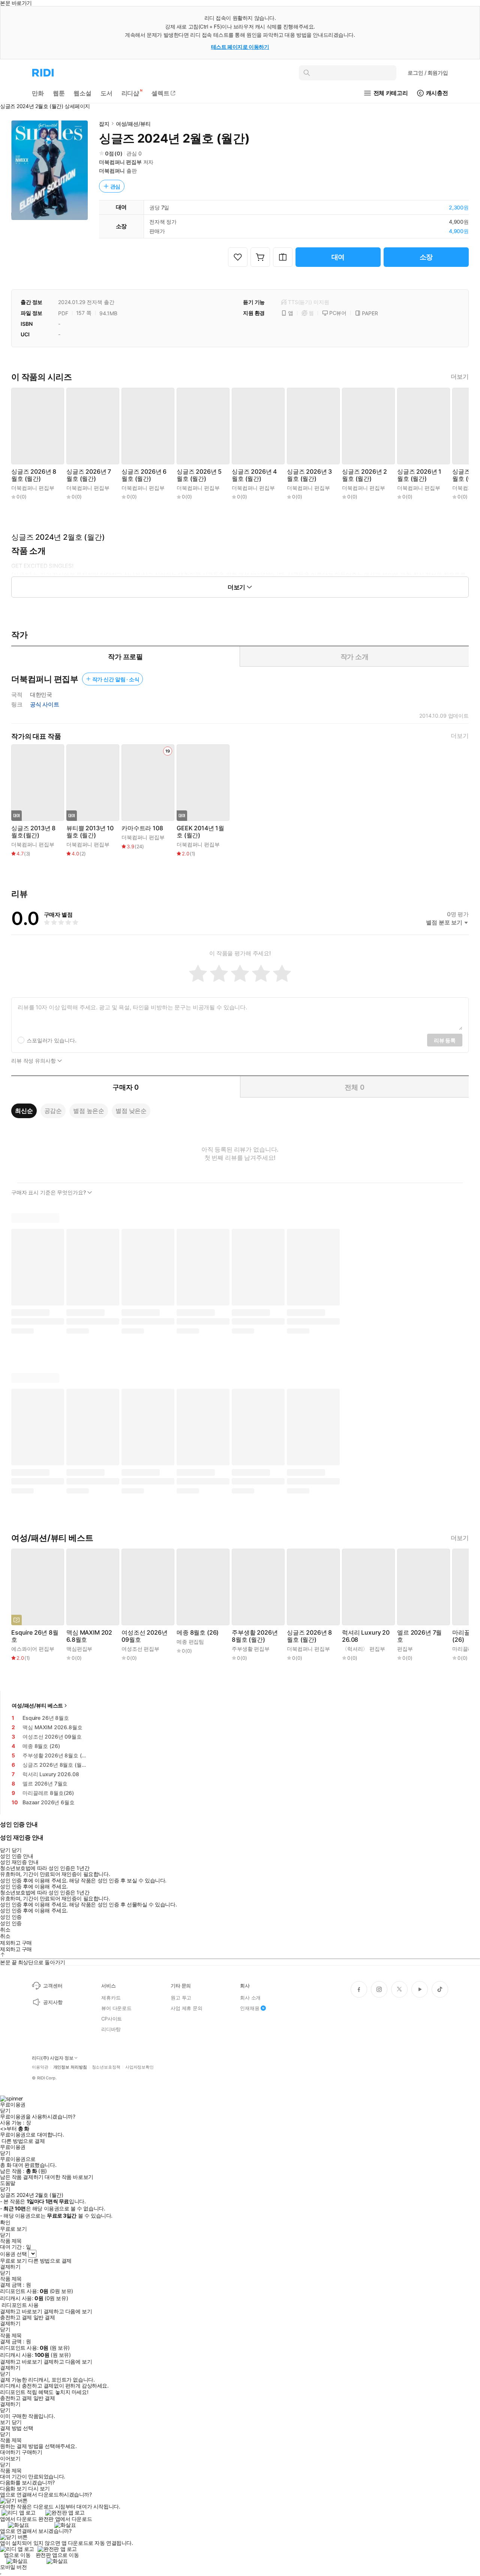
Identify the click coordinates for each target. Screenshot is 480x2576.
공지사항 (53, 2002)
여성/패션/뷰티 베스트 (37, 1705)
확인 (5, 2222)
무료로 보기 (13, 2261)
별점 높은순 (89, 1111)
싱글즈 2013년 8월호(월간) (33, 832)
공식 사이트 (45, 705)
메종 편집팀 (190, 1642)
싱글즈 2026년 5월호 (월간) (199, 475)
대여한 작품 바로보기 (69, 2177)
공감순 (53, 1111)
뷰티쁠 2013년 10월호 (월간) (90, 832)
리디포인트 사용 (20, 2305)
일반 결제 (44, 2317)
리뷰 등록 (445, 1040)
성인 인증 (11, 1917)
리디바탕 (111, 2029)
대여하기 (10, 2452)
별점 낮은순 (131, 1111)
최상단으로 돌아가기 (42, 1962)
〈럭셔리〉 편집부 (364, 1649)
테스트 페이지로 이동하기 (240, 47)
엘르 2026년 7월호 (419, 1636)
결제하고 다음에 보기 (68, 2311)
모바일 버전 (13, 2567)
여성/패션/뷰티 (133, 124)
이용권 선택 (13, 2254)
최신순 (24, 1111)
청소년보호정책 (106, 2067)
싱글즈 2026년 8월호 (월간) (34, 475)
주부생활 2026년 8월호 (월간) (255, 1636)
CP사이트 (112, 2019)
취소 (5, 1930)
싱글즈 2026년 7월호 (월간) (89, 475)
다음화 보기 (13, 2489)
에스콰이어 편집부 (33, 1649)
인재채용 (250, 2008)
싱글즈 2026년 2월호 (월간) (364, 475)
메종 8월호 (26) (198, 1633)
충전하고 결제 (16, 2317)
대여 (338, 257)
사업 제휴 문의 (187, 2008)
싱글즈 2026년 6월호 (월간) (144, 475)
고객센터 (53, 1986)
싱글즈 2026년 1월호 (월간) (419, 475)
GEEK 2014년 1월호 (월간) (200, 832)
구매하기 (32, 2452)
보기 (5, 2422)
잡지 (104, 124)
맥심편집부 (79, 1649)
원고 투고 (181, 1998)
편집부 (405, 1649)
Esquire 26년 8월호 (35, 1636)
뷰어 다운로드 (116, 2008)
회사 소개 (250, 1998)
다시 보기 (39, 2489)
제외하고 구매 (16, 1943)
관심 (115, 186)
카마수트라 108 (142, 828)
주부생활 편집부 (251, 1649)
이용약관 (40, 2067)
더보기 (460, 377)
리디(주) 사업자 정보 (53, 2058)
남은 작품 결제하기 (22, 2177)
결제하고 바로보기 (21, 2311)
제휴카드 (111, 1998)
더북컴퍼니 (112, 171)
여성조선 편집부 (140, 1649)
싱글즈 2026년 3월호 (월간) (309, 475)
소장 (426, 257)
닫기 (17, 2422)
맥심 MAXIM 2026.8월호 (89, 1636)
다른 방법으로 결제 (23, 2141)
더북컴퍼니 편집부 (120, 162)
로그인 (428, 73)
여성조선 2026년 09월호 (144, 1636)
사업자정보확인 (139, 2067)
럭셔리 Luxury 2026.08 (366, 1636)
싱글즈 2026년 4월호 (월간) (254, 475)
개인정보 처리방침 (70, 2067)
